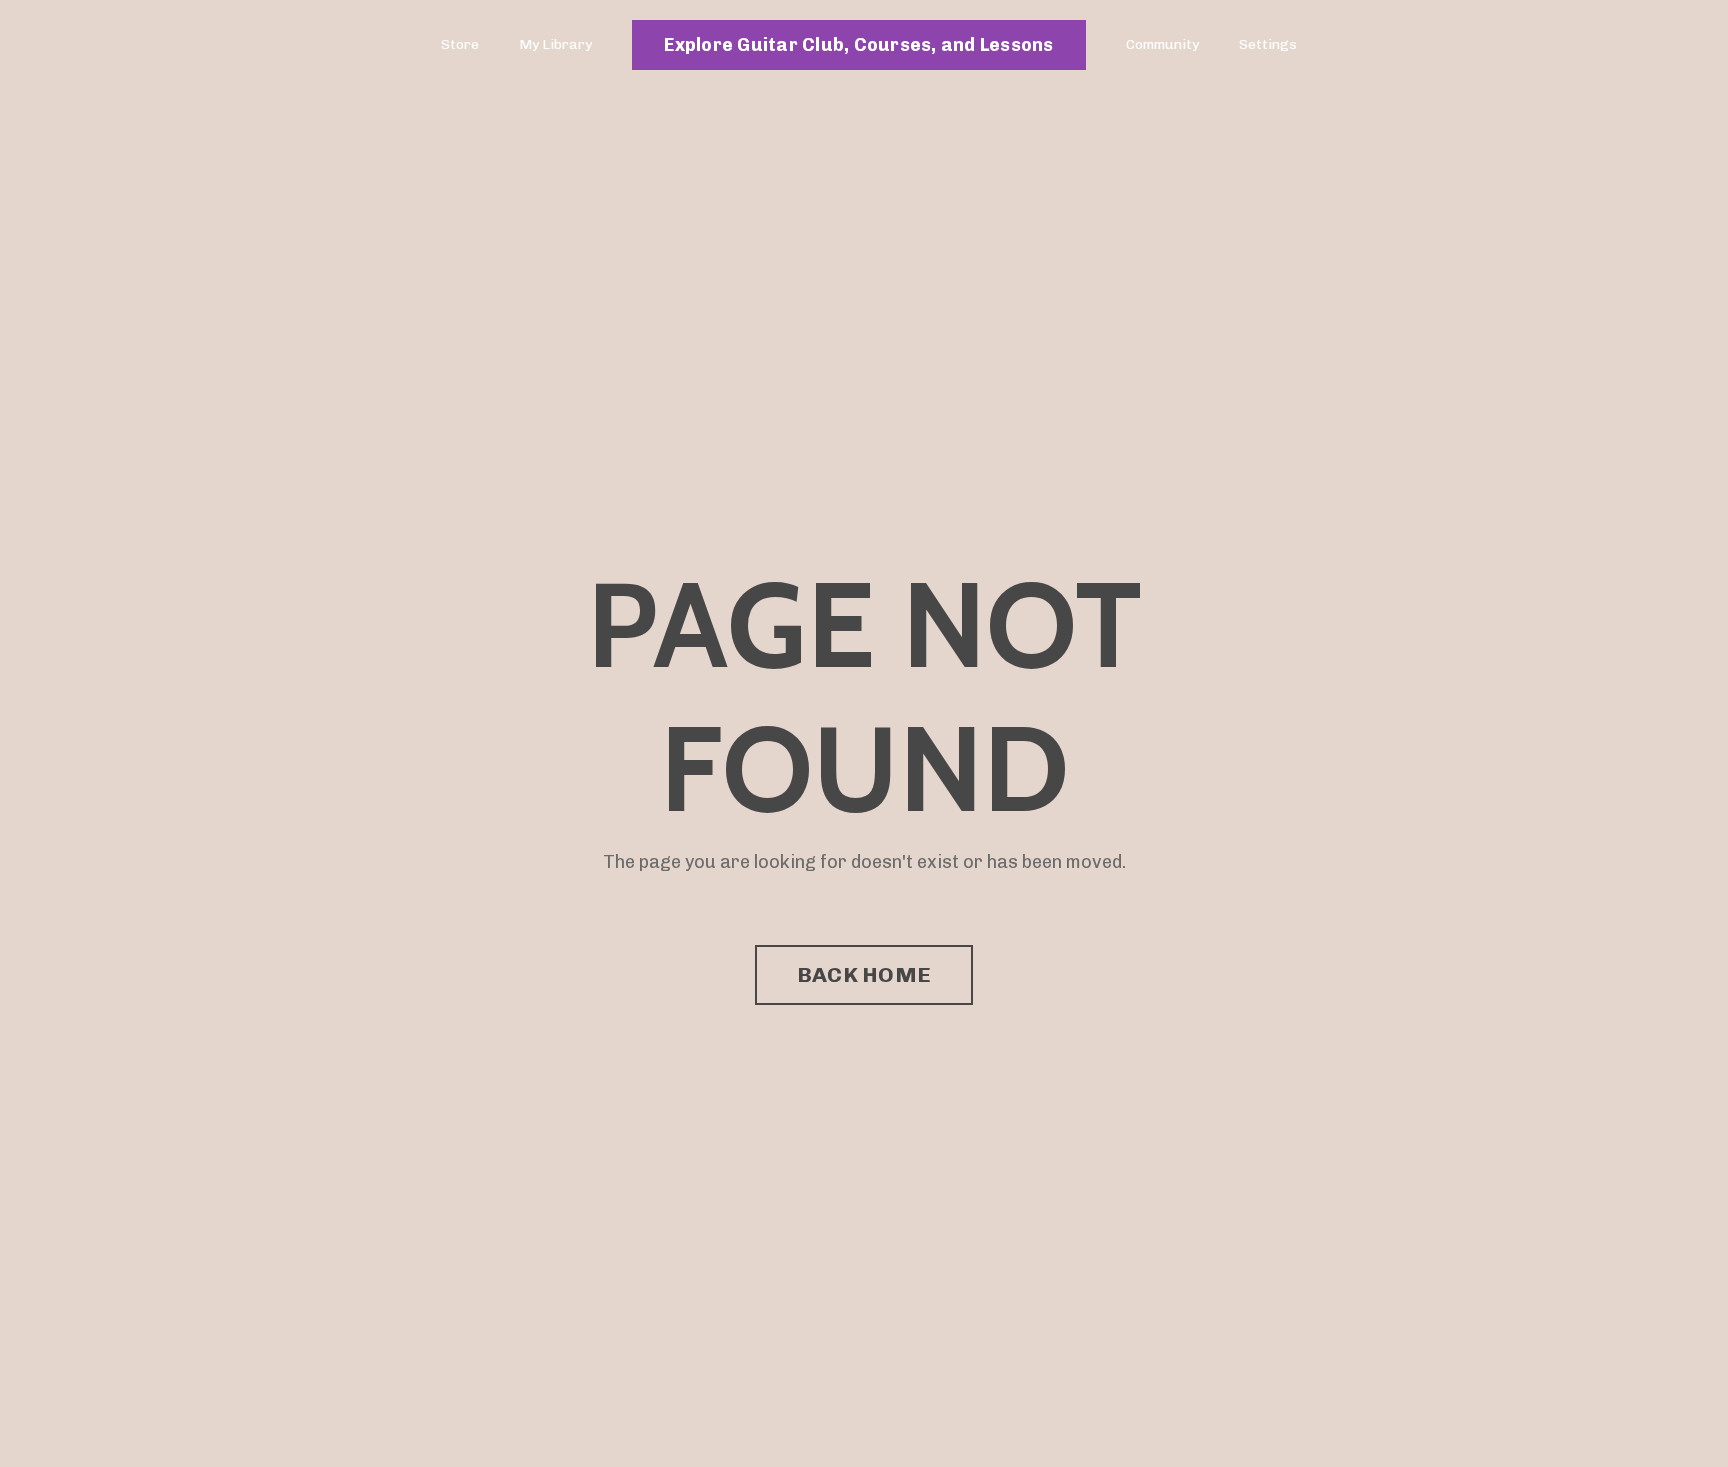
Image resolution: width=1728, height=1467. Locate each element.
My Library (555, 44)
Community (1162, 44)
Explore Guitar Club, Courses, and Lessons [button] (858, 45)
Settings (1268, 44)
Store (460, 44)
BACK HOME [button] (864, 974)
